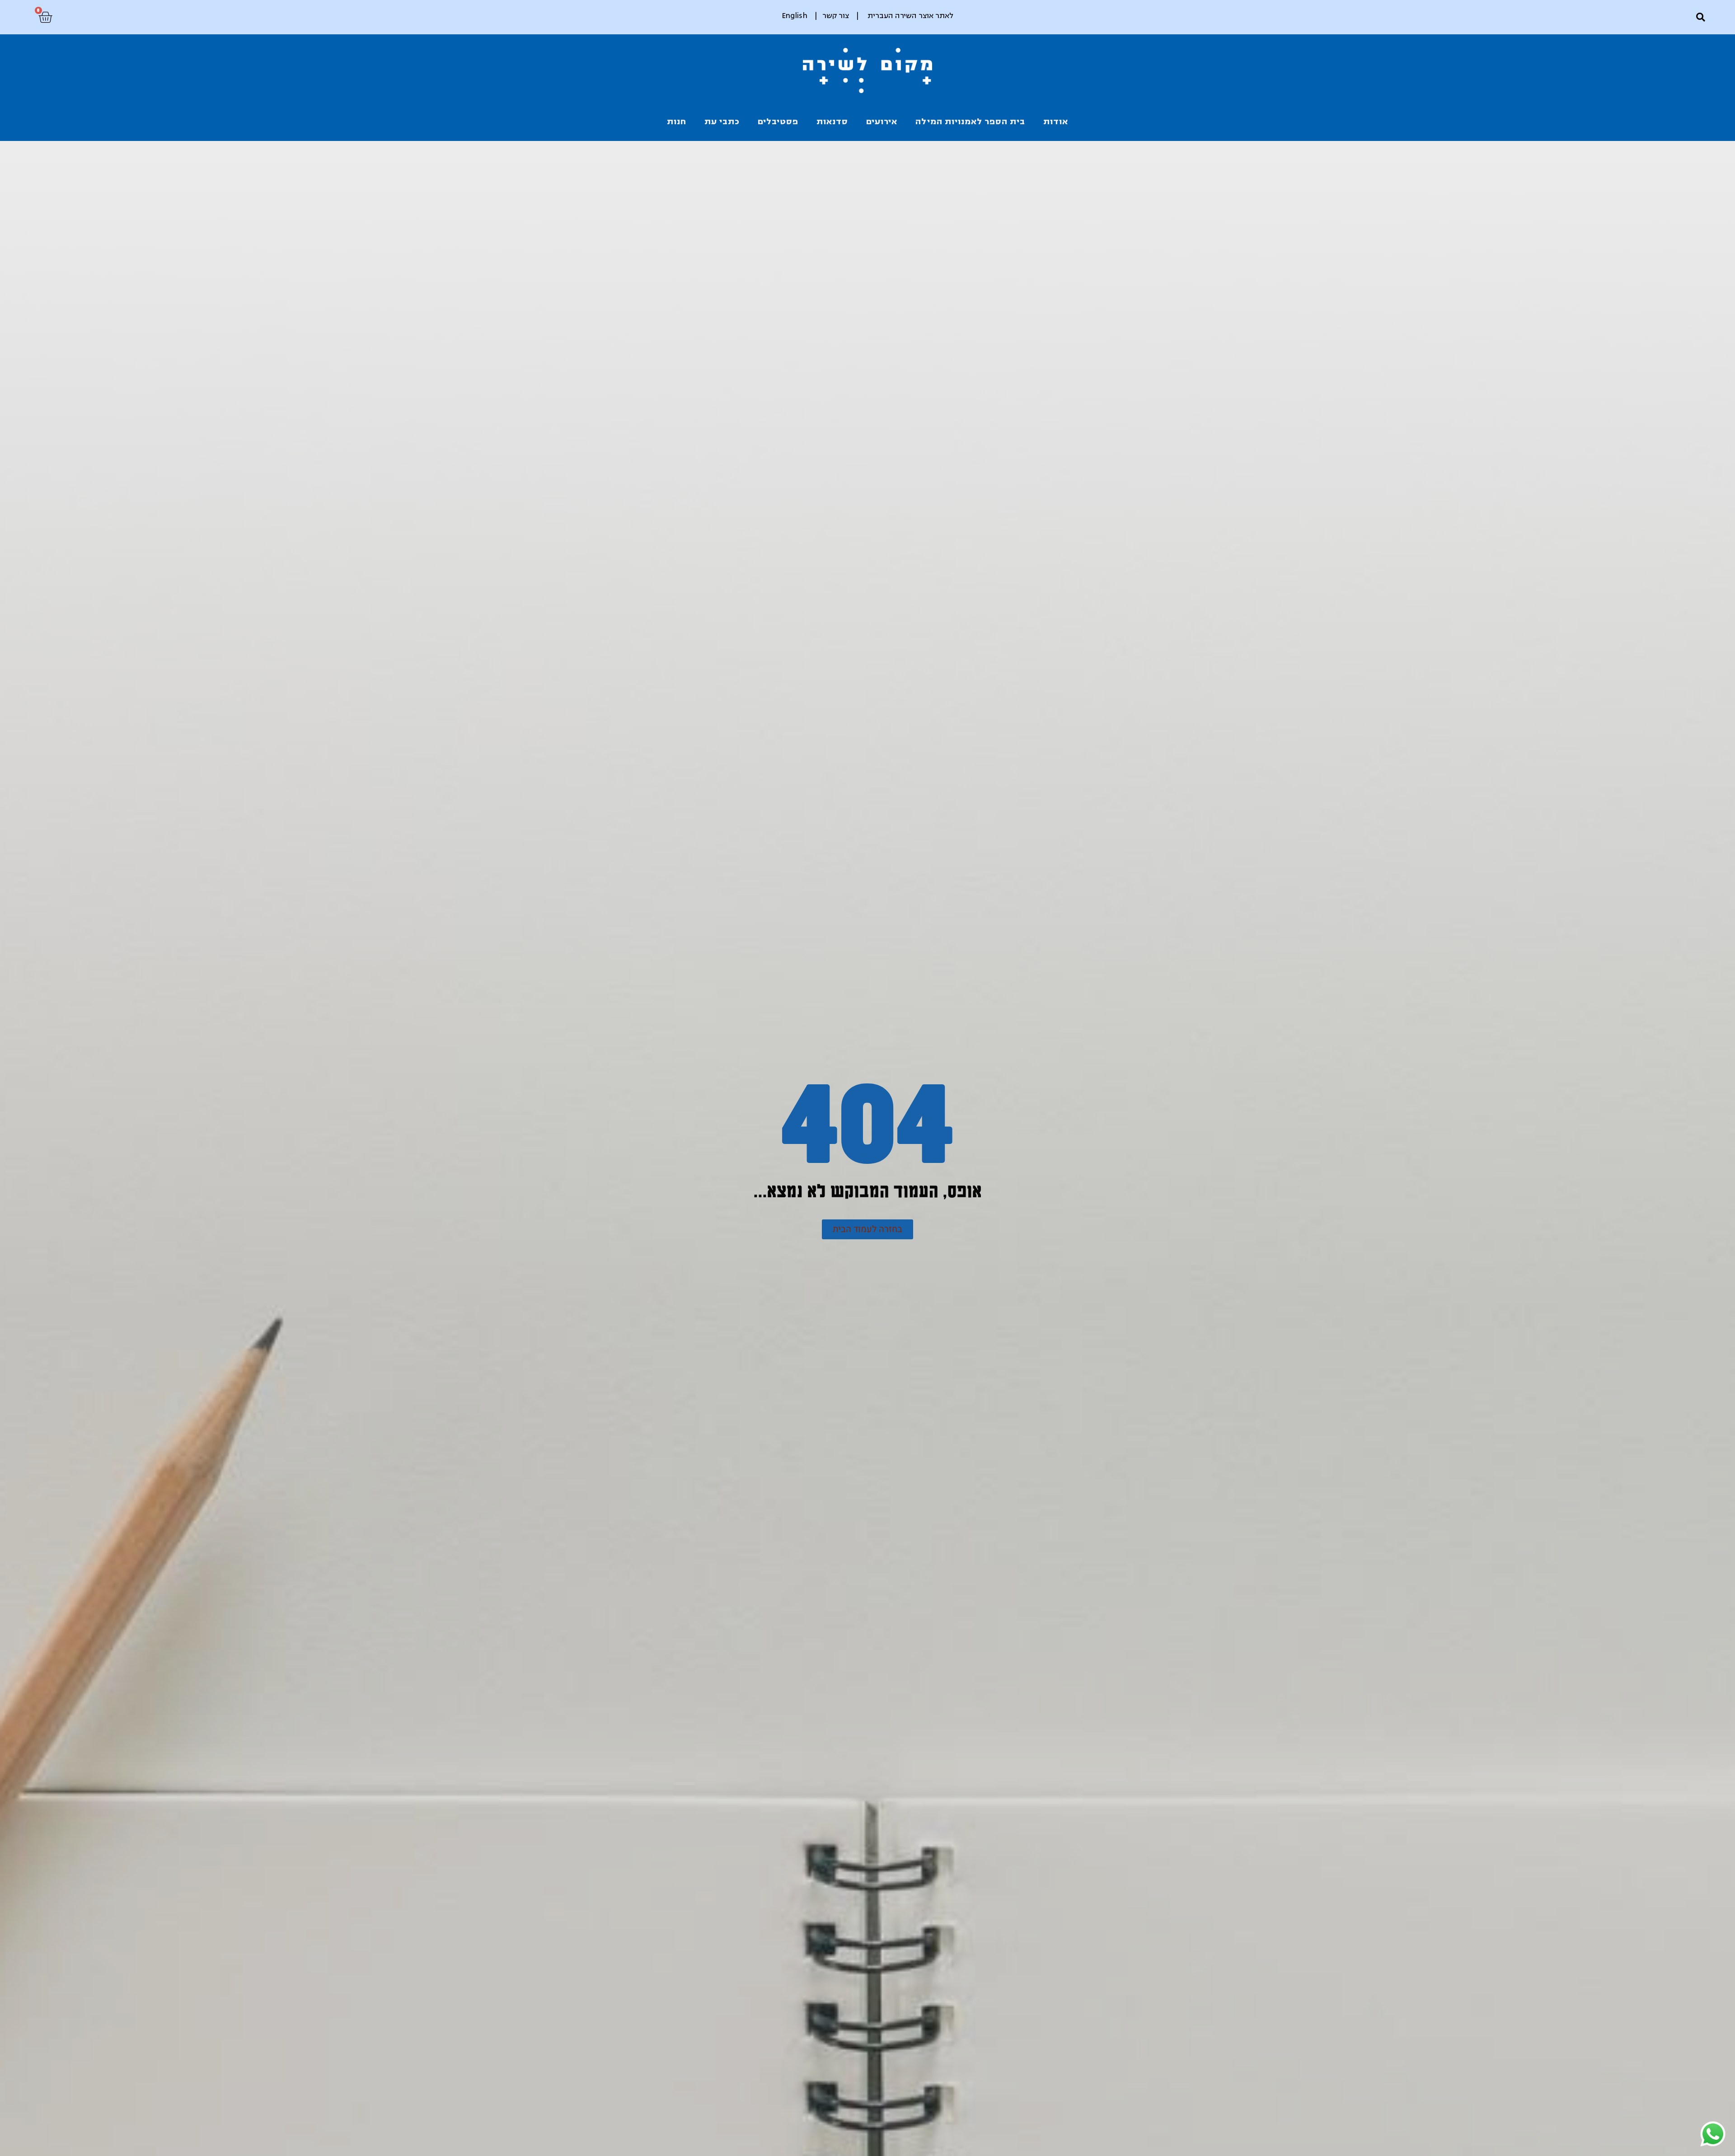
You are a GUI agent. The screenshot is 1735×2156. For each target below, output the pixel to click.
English (795, 16)
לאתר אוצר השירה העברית (910, 16)
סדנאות (832, 122)
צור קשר (836, 16)
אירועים (882, 122)
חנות (677, 122)
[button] (1700, 17)
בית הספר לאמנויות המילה (970, 122)
